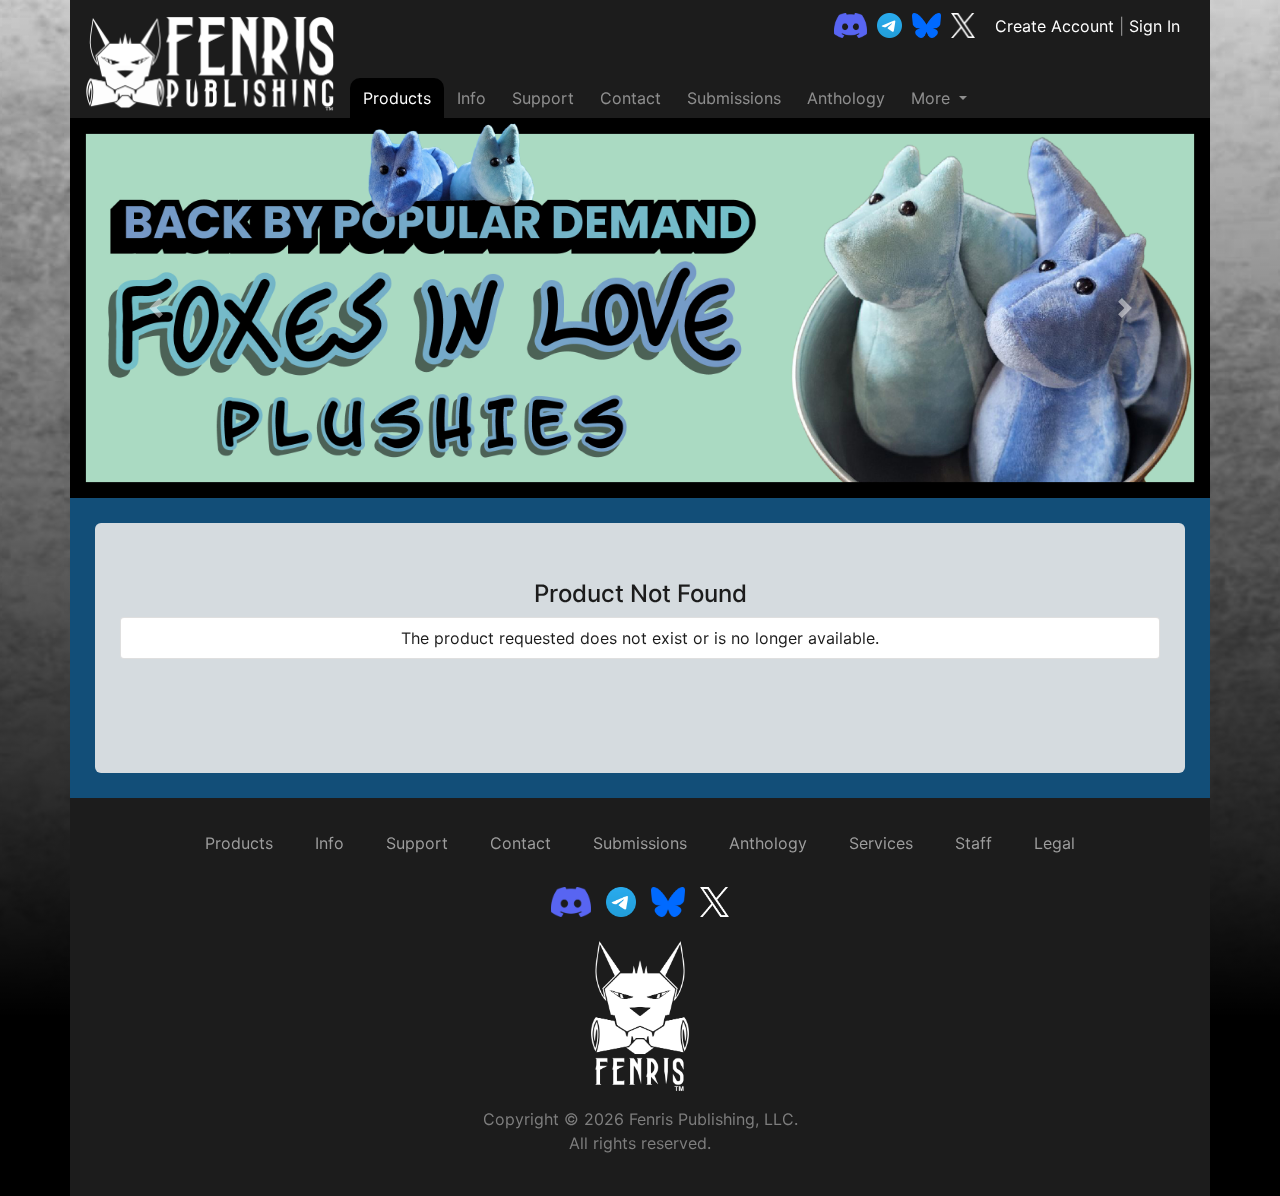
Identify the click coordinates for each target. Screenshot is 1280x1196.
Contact (630, 98)
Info (471, 98)
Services (881, 843)
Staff (973, 843)
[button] (155, 308)
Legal (1054, 843)
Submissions (734, 98)
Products (397, 98)
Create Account (1054, 26)
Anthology (846, 98)
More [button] (933, 98)
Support (543, 98)
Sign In (1154, 26)
